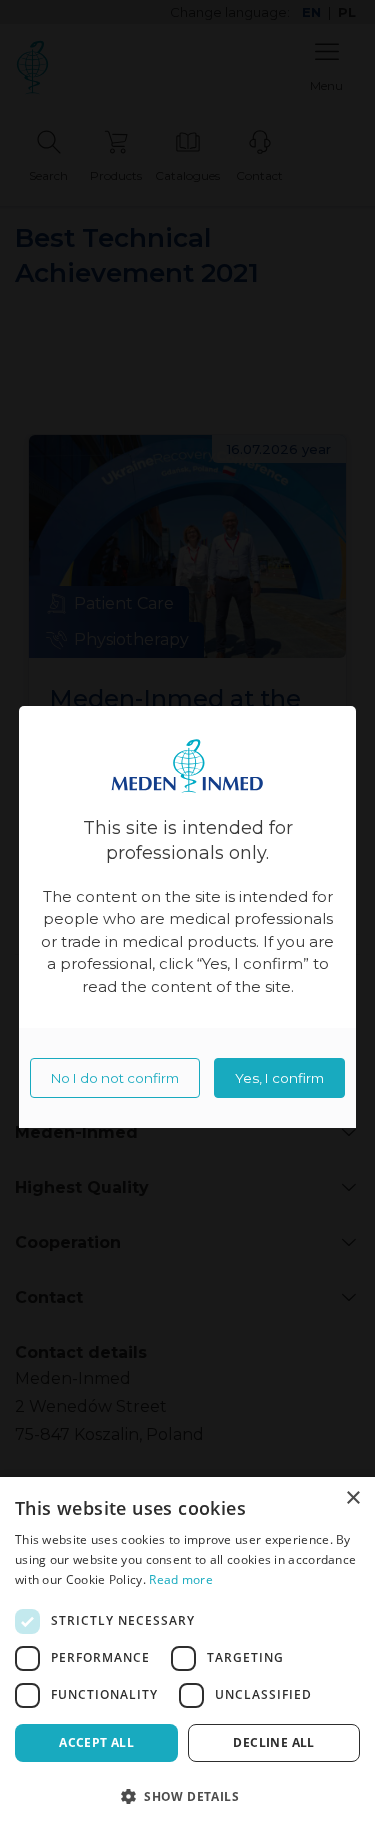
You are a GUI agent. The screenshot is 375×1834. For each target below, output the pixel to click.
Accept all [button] (96, 1742)
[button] (187, 1797)
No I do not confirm (115, 1078)
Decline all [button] (273, 1742)
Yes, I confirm (279, 1078)
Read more (181, 1579)
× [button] (352, 1498)
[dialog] (187, 1655)
